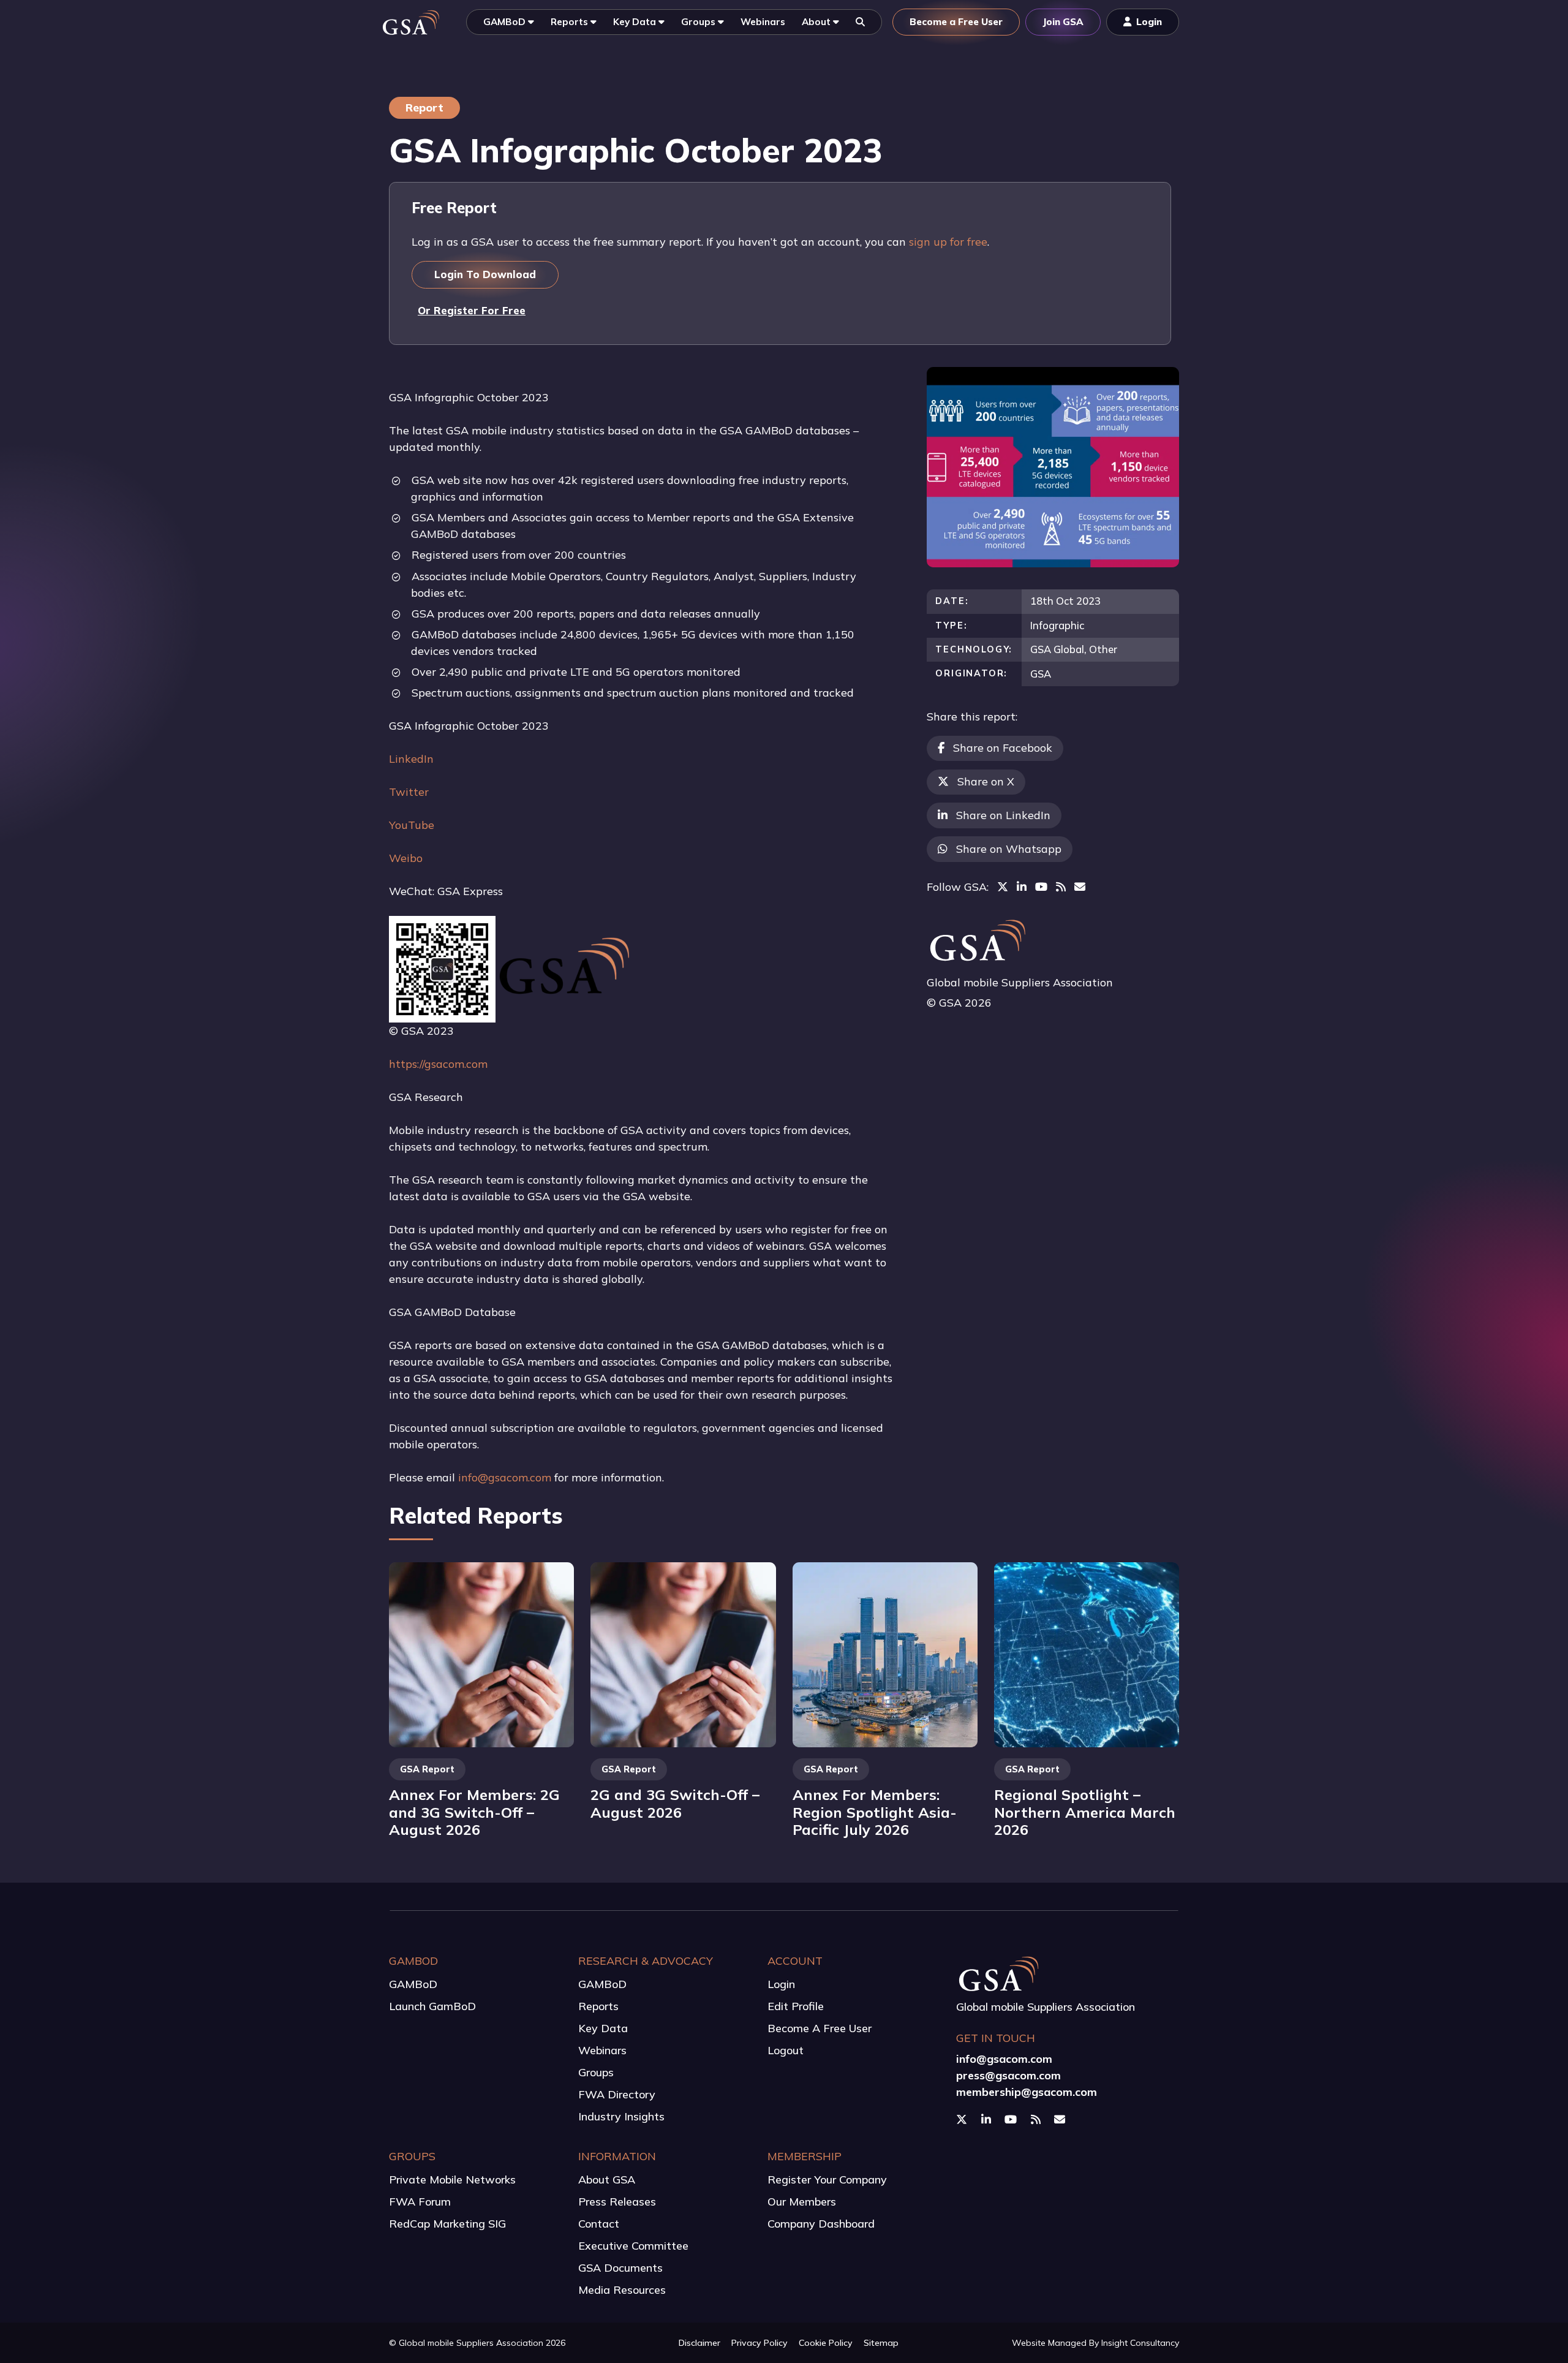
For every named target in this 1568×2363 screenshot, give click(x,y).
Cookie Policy (826, 2343)
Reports (598, 2006)
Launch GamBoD (432, 2006)
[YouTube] (1041, 887)
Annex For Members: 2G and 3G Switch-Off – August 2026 (474, 1812)
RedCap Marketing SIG (447, 2224)
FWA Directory (617, 2094)
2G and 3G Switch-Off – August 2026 (675, 1803)
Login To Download (485, 274)
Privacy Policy (759, 2343)
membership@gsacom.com (1027, 2092)
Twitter (409, 792)
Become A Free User (820, 2028)
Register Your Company (827, 2180)
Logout (786, 2050)
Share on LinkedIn (1003, 815)
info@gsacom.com (505, 1477)
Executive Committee (633, 2246)
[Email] (1080, 887)
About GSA (607, 2180)
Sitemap (881, 2343)
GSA (1041, 674)
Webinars (602, 2050)
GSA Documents (620, 2268)
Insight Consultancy (1140, 2343)
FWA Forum (420, 2202)
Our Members (802, 2202)
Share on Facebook (1003, 748)
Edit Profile (796, 2006)
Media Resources (622, 2290)
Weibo (406, 858)
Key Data (603, 2028)
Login (781, 1984)
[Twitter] (1003, 887)
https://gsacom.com (438, 1064)
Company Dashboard (821, 2224)
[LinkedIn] (1022, 887)
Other (1103, 649)
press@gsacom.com (1008, 2075)
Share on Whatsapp (1009, 849)
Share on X (986, 781)
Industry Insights (621, 2116)
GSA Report (427, 1769)
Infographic (1057, 625)
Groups (596, 2072)
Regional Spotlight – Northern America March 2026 (1085, 1812)
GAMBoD (413, 1984)
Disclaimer (699, 2343)
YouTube (412, 825)
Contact (599, 2224)
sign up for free (948, 242)
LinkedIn (411, 759)
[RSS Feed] (1061, 887)
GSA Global (1057, 649)
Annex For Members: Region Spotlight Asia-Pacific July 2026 (875, 1812)
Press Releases (617, 2202)
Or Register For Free (472, 310)
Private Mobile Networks (452, 2180)
